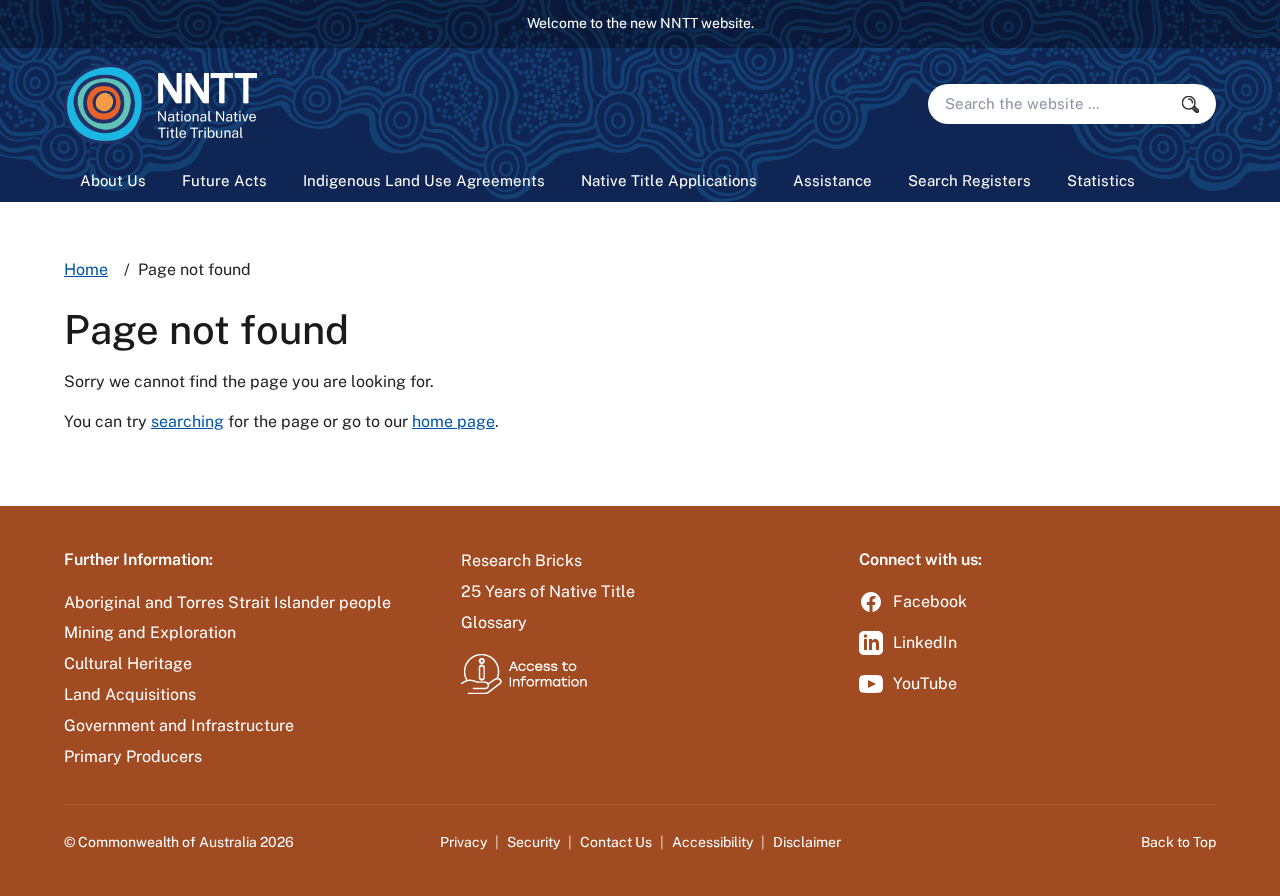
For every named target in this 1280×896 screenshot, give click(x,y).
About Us (113, 180)
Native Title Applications (669, 180)
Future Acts (224, 180)
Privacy (463, 842)
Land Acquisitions (130, 694)
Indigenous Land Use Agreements (424, 180)
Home (86, 269)
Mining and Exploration (150, 632)
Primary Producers (133, 756)
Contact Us (616, 842)
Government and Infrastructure (179, 725)
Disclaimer (807, 842)
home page (453, 421)
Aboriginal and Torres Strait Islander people (227, 602)
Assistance (832, 180)
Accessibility (712, 842)
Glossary (494, 622)
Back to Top (1178, 842)
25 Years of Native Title (548, 591)
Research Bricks (521, 560)
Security (533, 842)
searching (187, 421)
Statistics (1101, 180)
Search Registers (969, 180)
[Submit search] (1196, 104)
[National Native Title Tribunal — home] (160, 104)
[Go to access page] (524, 673)
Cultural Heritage (128, 663)
